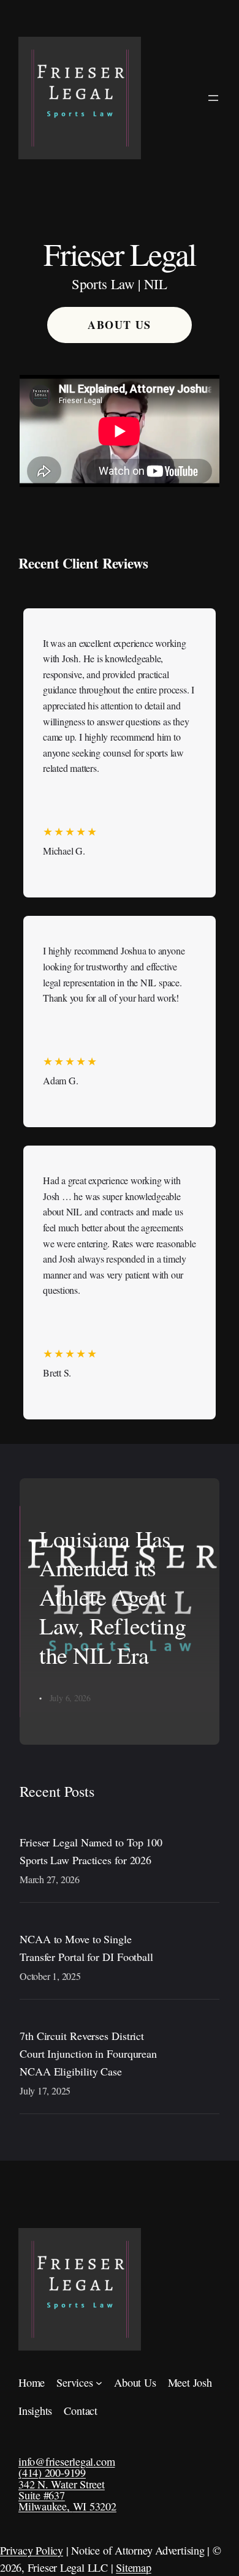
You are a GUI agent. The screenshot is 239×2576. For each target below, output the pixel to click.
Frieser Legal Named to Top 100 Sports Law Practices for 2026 (91, 1851)
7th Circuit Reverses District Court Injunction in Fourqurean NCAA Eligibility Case (88, 2053)
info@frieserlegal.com (66, 2461)
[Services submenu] (99, 2383)
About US (120, 325)
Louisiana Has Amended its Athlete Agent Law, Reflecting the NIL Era (112, 1597)
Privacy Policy (32, 2550)
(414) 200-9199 (52, 2472)
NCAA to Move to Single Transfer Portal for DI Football (86, 1948)
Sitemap (133, 2567)
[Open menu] (213, 98)
